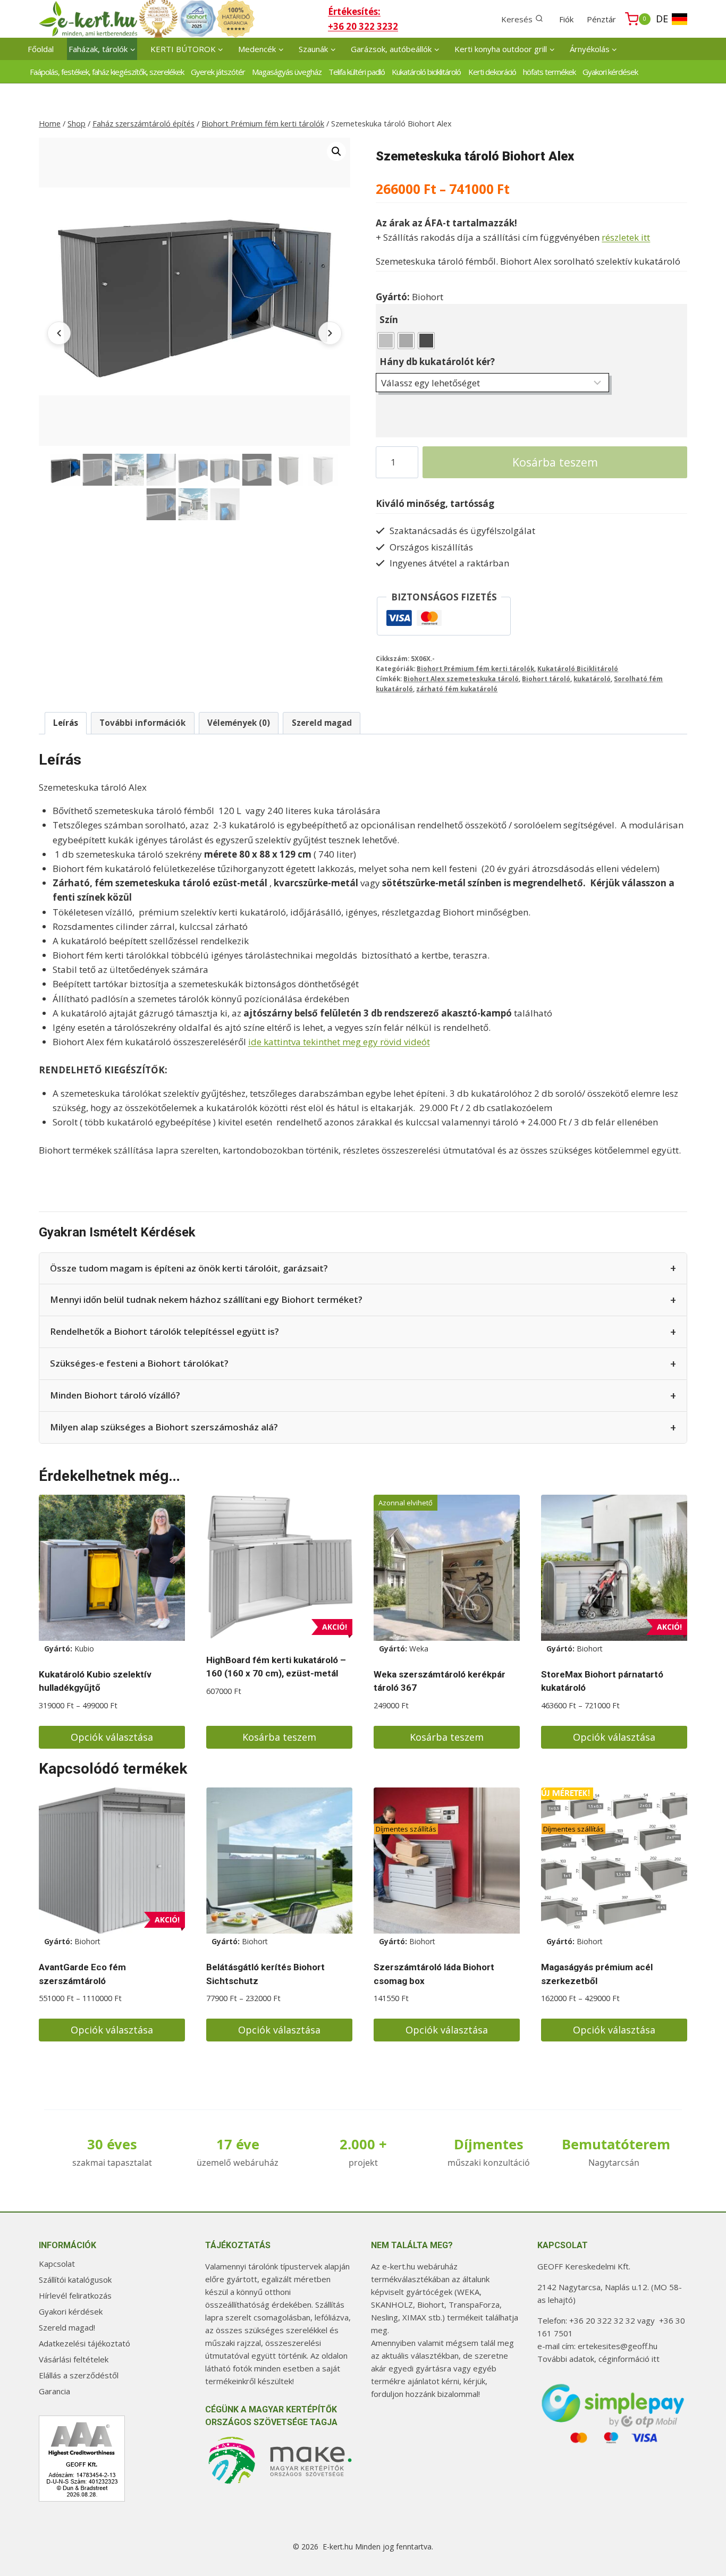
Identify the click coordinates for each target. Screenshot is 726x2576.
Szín (389, 320)
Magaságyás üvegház (287, 72)
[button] (336, 151)
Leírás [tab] (66, 723)
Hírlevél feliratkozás (75, 2295)
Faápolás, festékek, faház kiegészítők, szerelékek (107, 72)
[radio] (386, 341)
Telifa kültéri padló (357, 72)
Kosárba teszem (555, 462)
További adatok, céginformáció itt (598, 2359)
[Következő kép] (330, 333)
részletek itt (626, 237)
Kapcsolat (57, 2264)
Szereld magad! (67, 2327)
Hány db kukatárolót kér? (437, 362)
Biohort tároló (546, 679)
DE (662, 19)
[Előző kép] (59, 333)
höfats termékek (549, 72)
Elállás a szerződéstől (79, 2375)
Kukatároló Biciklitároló (578, 668)
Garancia (54, 2391)
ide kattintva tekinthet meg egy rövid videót (339, 1042)
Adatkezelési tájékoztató (85, 2343)
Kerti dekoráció (492, 72)
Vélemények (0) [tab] (239, 723)
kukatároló (592, 679)
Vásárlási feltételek (74, 2359)
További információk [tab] (142, 723)
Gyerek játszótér (218, 72)
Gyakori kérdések (610, 72)
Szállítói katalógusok (75, 2280)
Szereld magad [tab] (322, 723)
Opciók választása (112, 1737)
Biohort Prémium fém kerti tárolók (475, 668)
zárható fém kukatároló (457, 689)
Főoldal (41, 49)
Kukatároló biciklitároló (426, 72)
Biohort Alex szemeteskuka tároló (461, 679)
